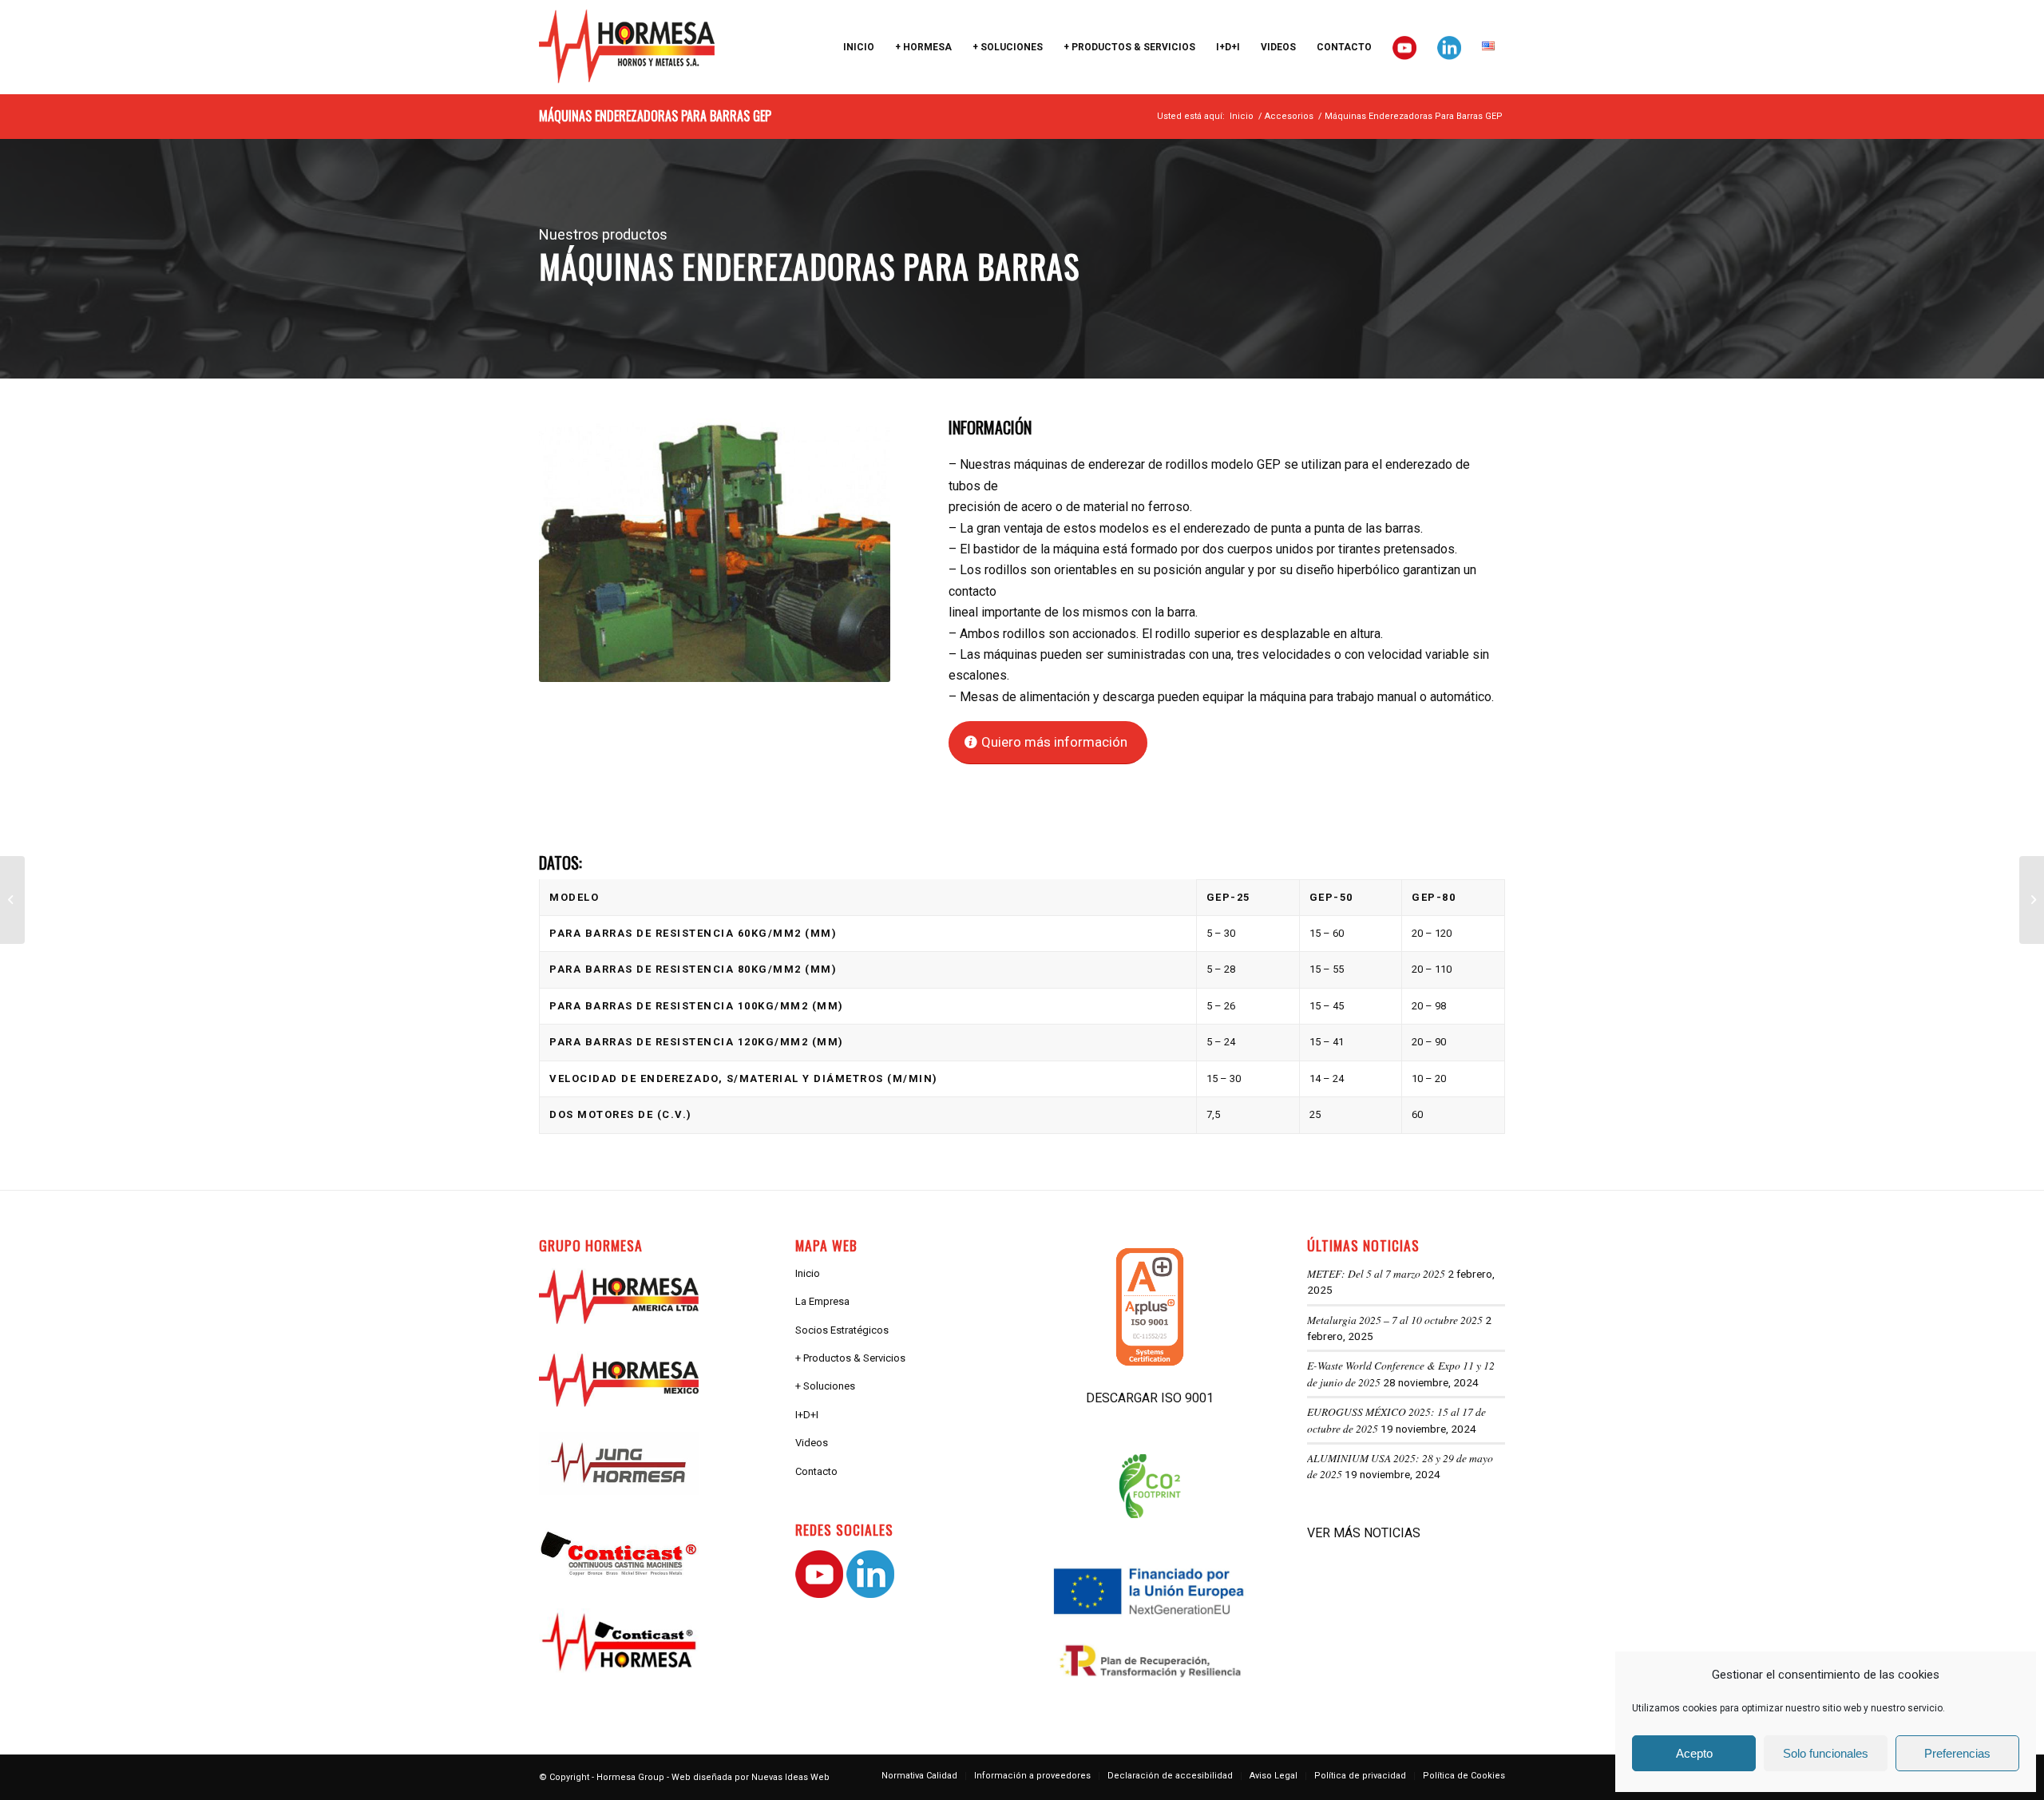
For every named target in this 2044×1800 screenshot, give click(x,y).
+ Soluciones (825, 1386)
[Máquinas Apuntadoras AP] (12, 900)
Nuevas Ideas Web (790, 1777)
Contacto (816, 1471)
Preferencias (1957, 1753)
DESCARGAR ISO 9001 (1150, 1398)
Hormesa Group (630, 1777)
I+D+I (807, 1415)
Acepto (1694, 1753)
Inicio (808, 1273)
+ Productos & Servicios (850, 1358)
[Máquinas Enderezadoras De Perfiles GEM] (2032, 900)
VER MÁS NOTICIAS (1364, 1533)
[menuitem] (859, 47)
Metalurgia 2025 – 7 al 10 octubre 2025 (1395, 1320)
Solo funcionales (1826, 1753)
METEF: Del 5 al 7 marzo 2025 (1376, 1273)
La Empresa (822, 1301)
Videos (812, 1443)
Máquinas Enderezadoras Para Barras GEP (655, 116)
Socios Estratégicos (842, 1330)
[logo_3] (627, 47)
